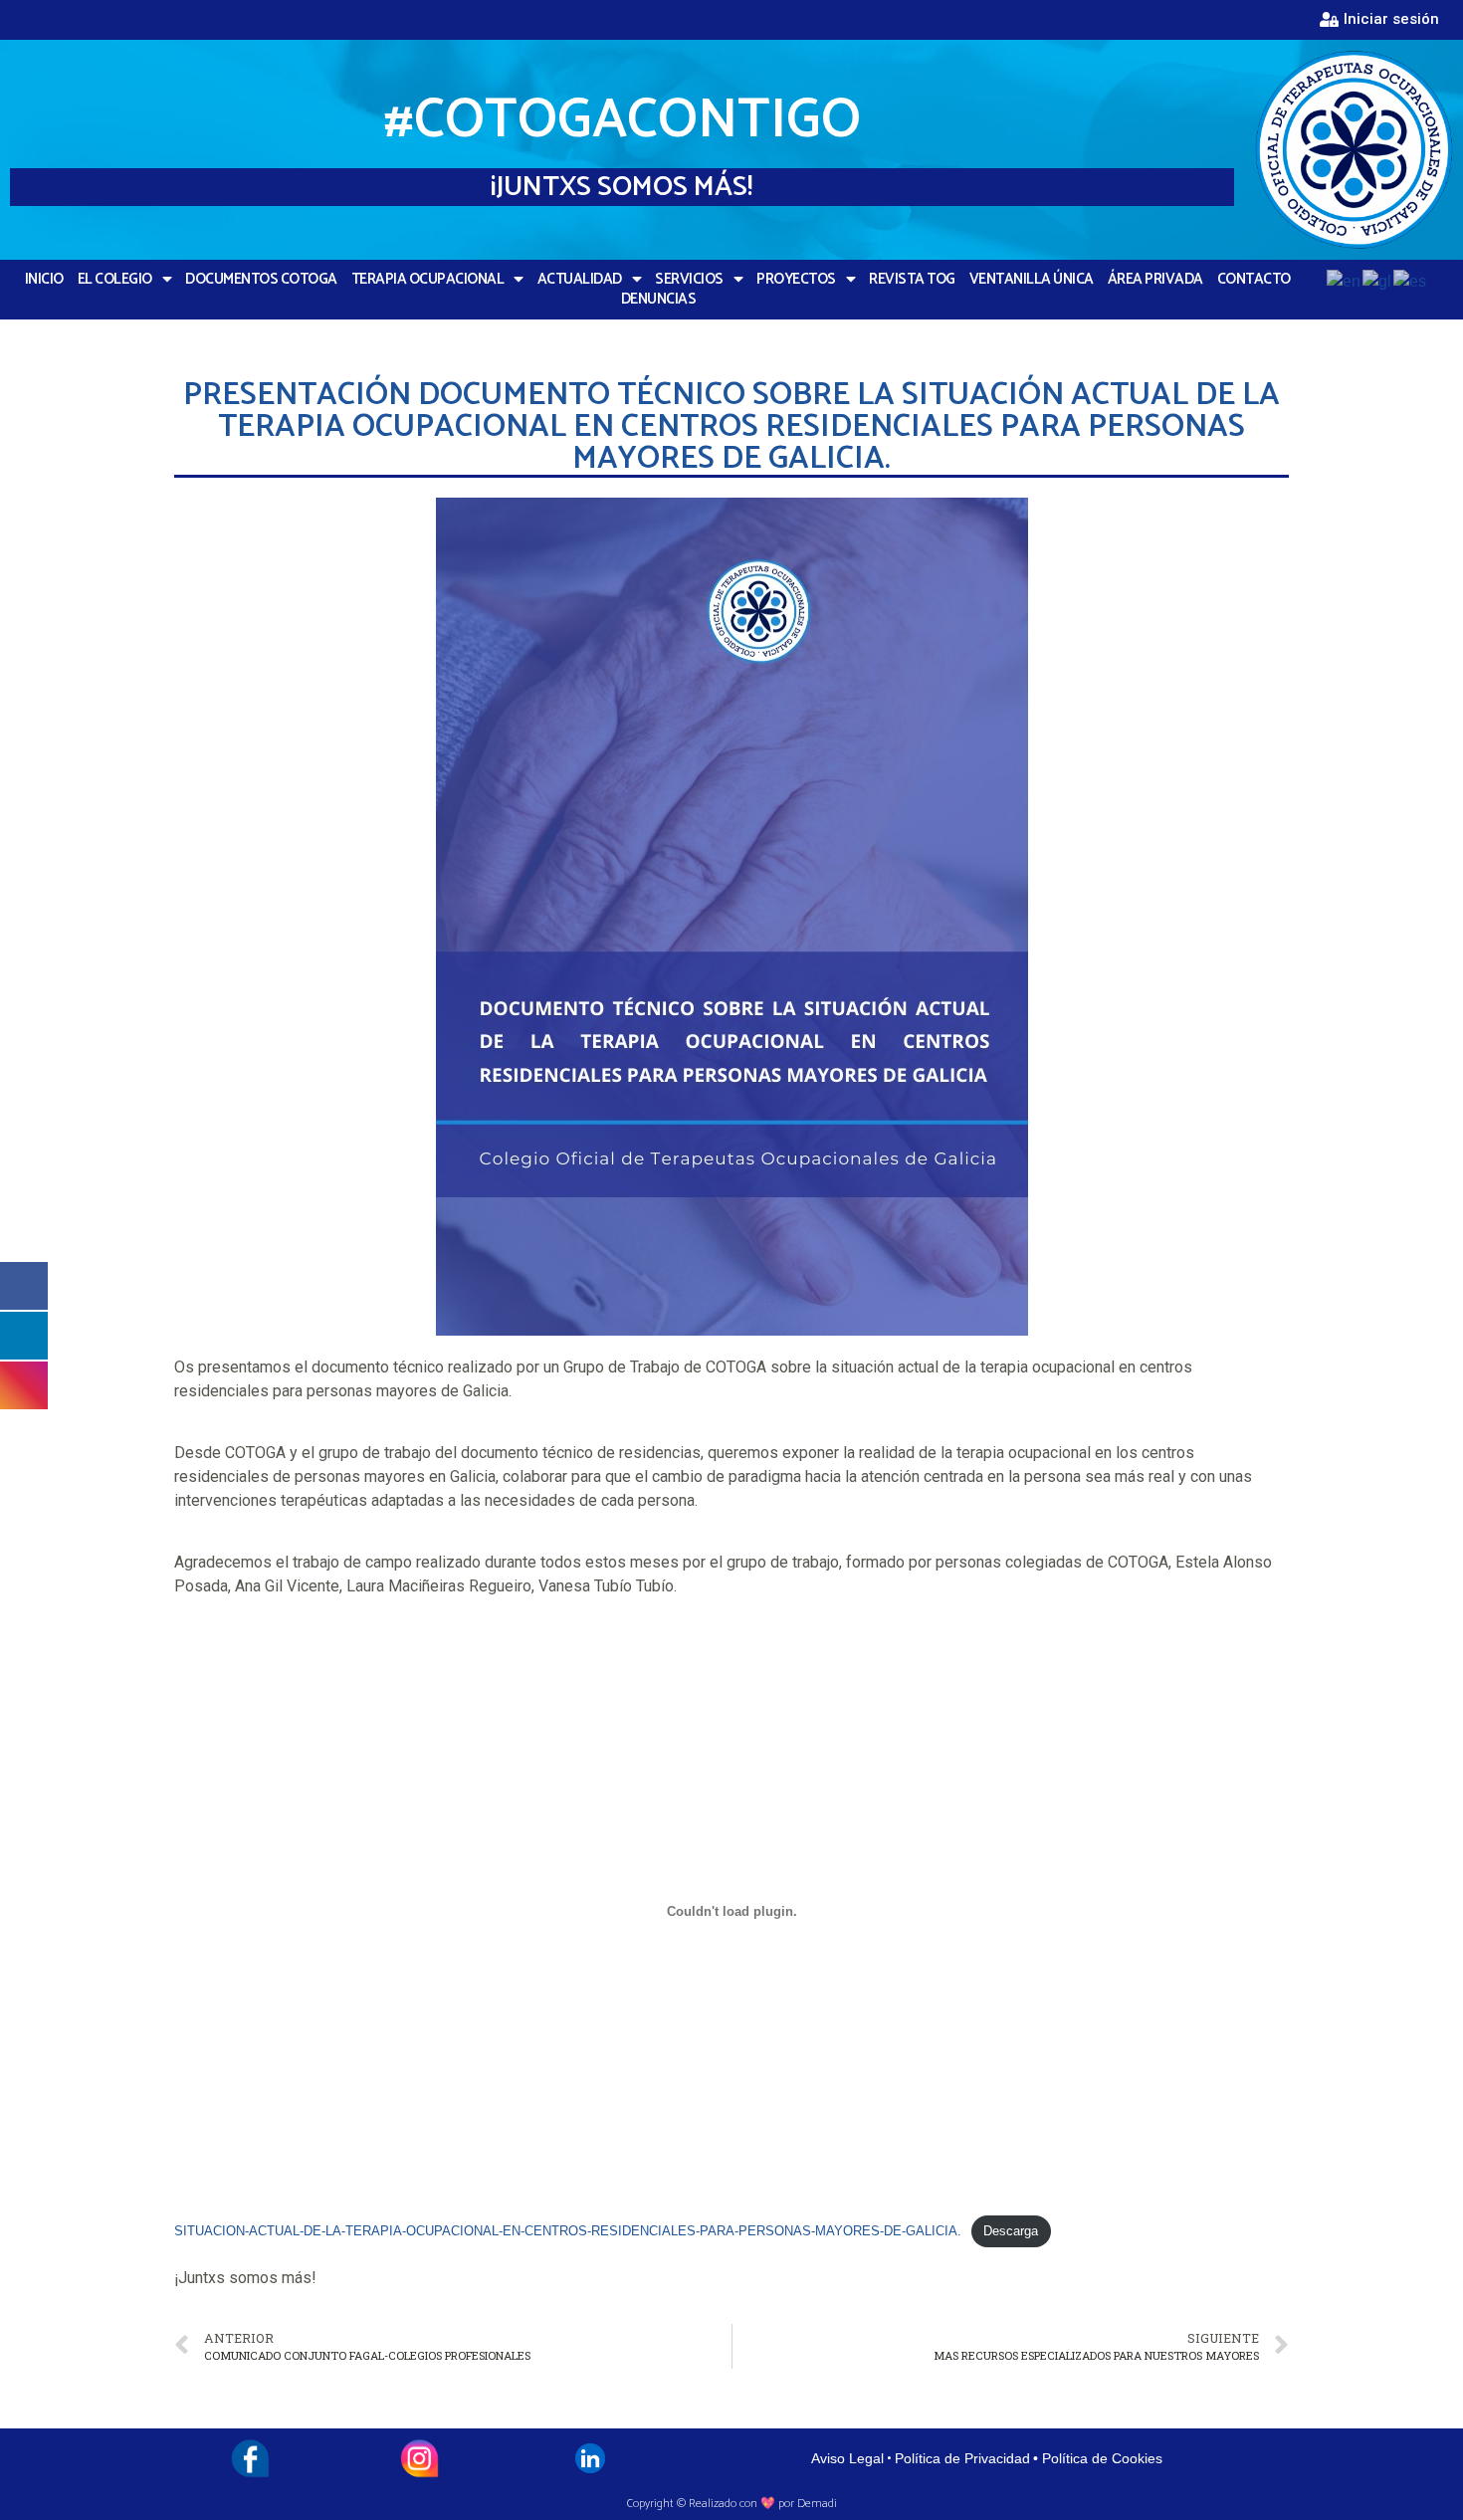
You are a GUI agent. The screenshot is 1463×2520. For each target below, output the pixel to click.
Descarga (1011, 2231)
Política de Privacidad (962, 2458)
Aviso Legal (847, 2458)
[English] (1345, 281)
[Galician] (1378, 281)
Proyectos (796, 280)
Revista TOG (912, 280)
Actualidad (580, 280)
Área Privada (1155, 280)
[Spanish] (1411, 281)
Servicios (689, 280)
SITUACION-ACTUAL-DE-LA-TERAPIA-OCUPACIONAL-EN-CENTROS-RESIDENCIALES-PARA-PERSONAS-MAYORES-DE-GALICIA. (568, 2231)
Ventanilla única (1032, 280)
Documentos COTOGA (261, 280)
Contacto (1254, 280)
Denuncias (659, 300)
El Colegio (115, 280)
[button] (1379, 20)
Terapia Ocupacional (428, 280)
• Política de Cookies (1098, 2458)
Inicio (44, 280)
